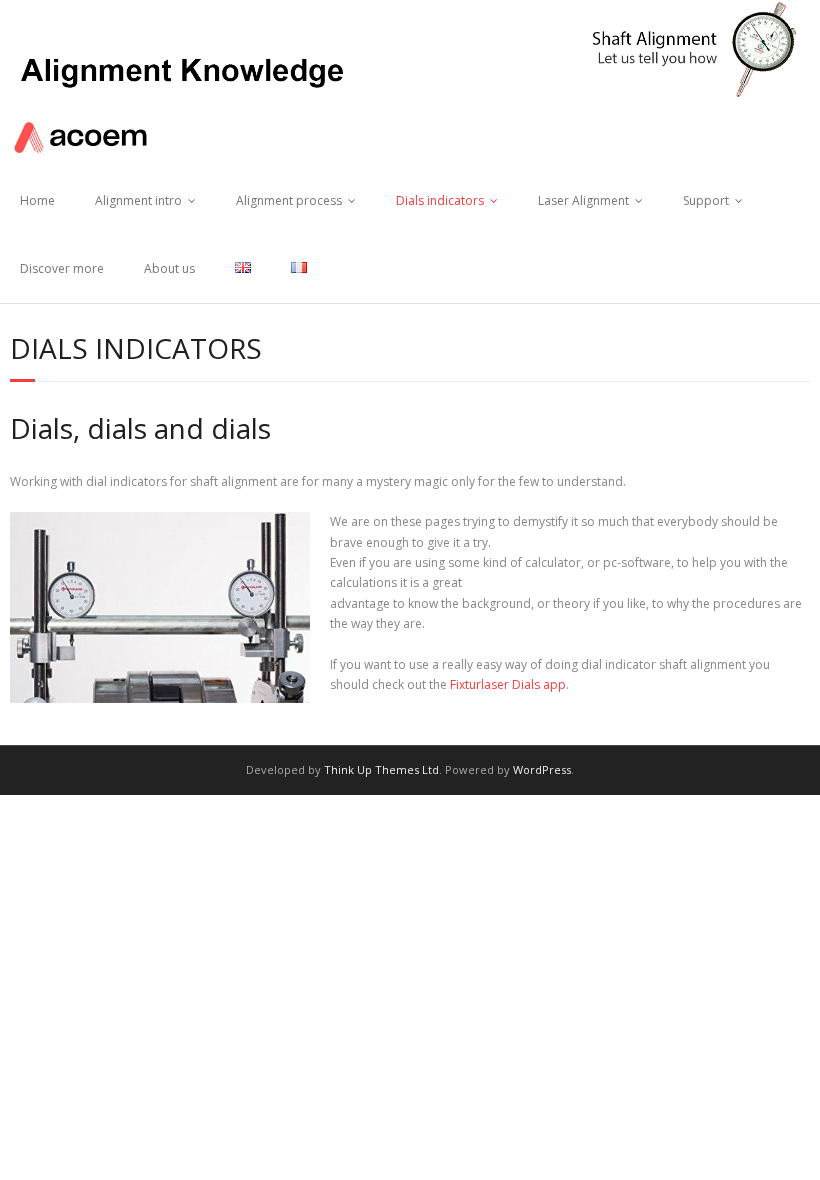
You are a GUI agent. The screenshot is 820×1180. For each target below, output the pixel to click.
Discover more (62, 268)
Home (37, 200)
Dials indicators (440, 200)
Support (706, 200)
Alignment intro (138, 200)
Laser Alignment (583, 200)
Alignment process (289, 200)
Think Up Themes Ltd (381, 769)
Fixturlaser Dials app (508, 684)
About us (169, 268)
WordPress (542, 769)
